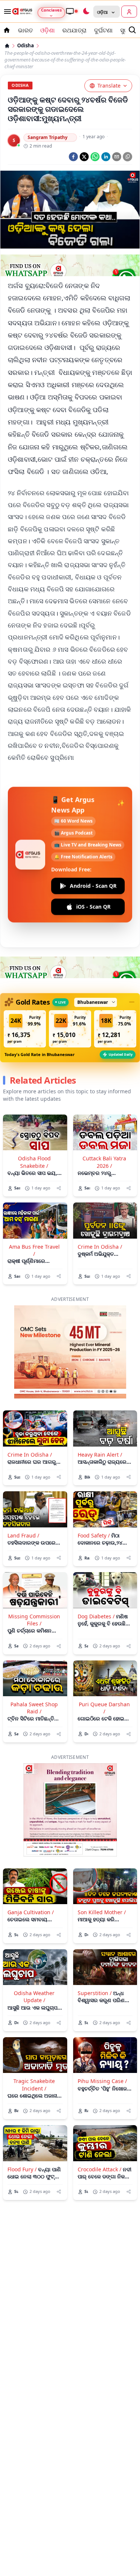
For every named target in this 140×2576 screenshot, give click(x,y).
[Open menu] (6, 12)
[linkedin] (106, 157)
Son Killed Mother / (102, 1912)
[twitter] (84, 157)
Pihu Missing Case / (102, 2081)
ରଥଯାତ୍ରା (74, 30)
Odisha (26, 46)
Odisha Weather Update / (34, 1997)
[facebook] (73, 157)
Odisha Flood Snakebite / (34, 1162)
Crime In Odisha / (100, 1247)
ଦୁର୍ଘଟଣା (103, 30)
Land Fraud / (23, 1535)
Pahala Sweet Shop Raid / (34, 1708)
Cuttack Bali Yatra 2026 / (104, 1162)
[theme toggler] (86, 12)
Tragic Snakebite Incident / (34, 2084)
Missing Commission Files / (34, 1620)
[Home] (7, 46)
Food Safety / (94, 1535)
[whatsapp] (95, 157)
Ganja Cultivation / (31, 1912)
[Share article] (59, 1188)
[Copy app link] (127, 157)
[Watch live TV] (72, 11)
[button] (25, 1029)
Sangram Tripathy (48, 137)
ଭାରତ (25, 30)
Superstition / (95, 1993)
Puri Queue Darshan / (104, 1708)
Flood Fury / (22, 2169)
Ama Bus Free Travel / (34, 1250)
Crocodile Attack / (99, 2169)
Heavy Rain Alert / (100, 1455)
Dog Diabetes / (96, 1616)
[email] (117, 157)
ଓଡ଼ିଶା (48, 30)
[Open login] (129, 12)
